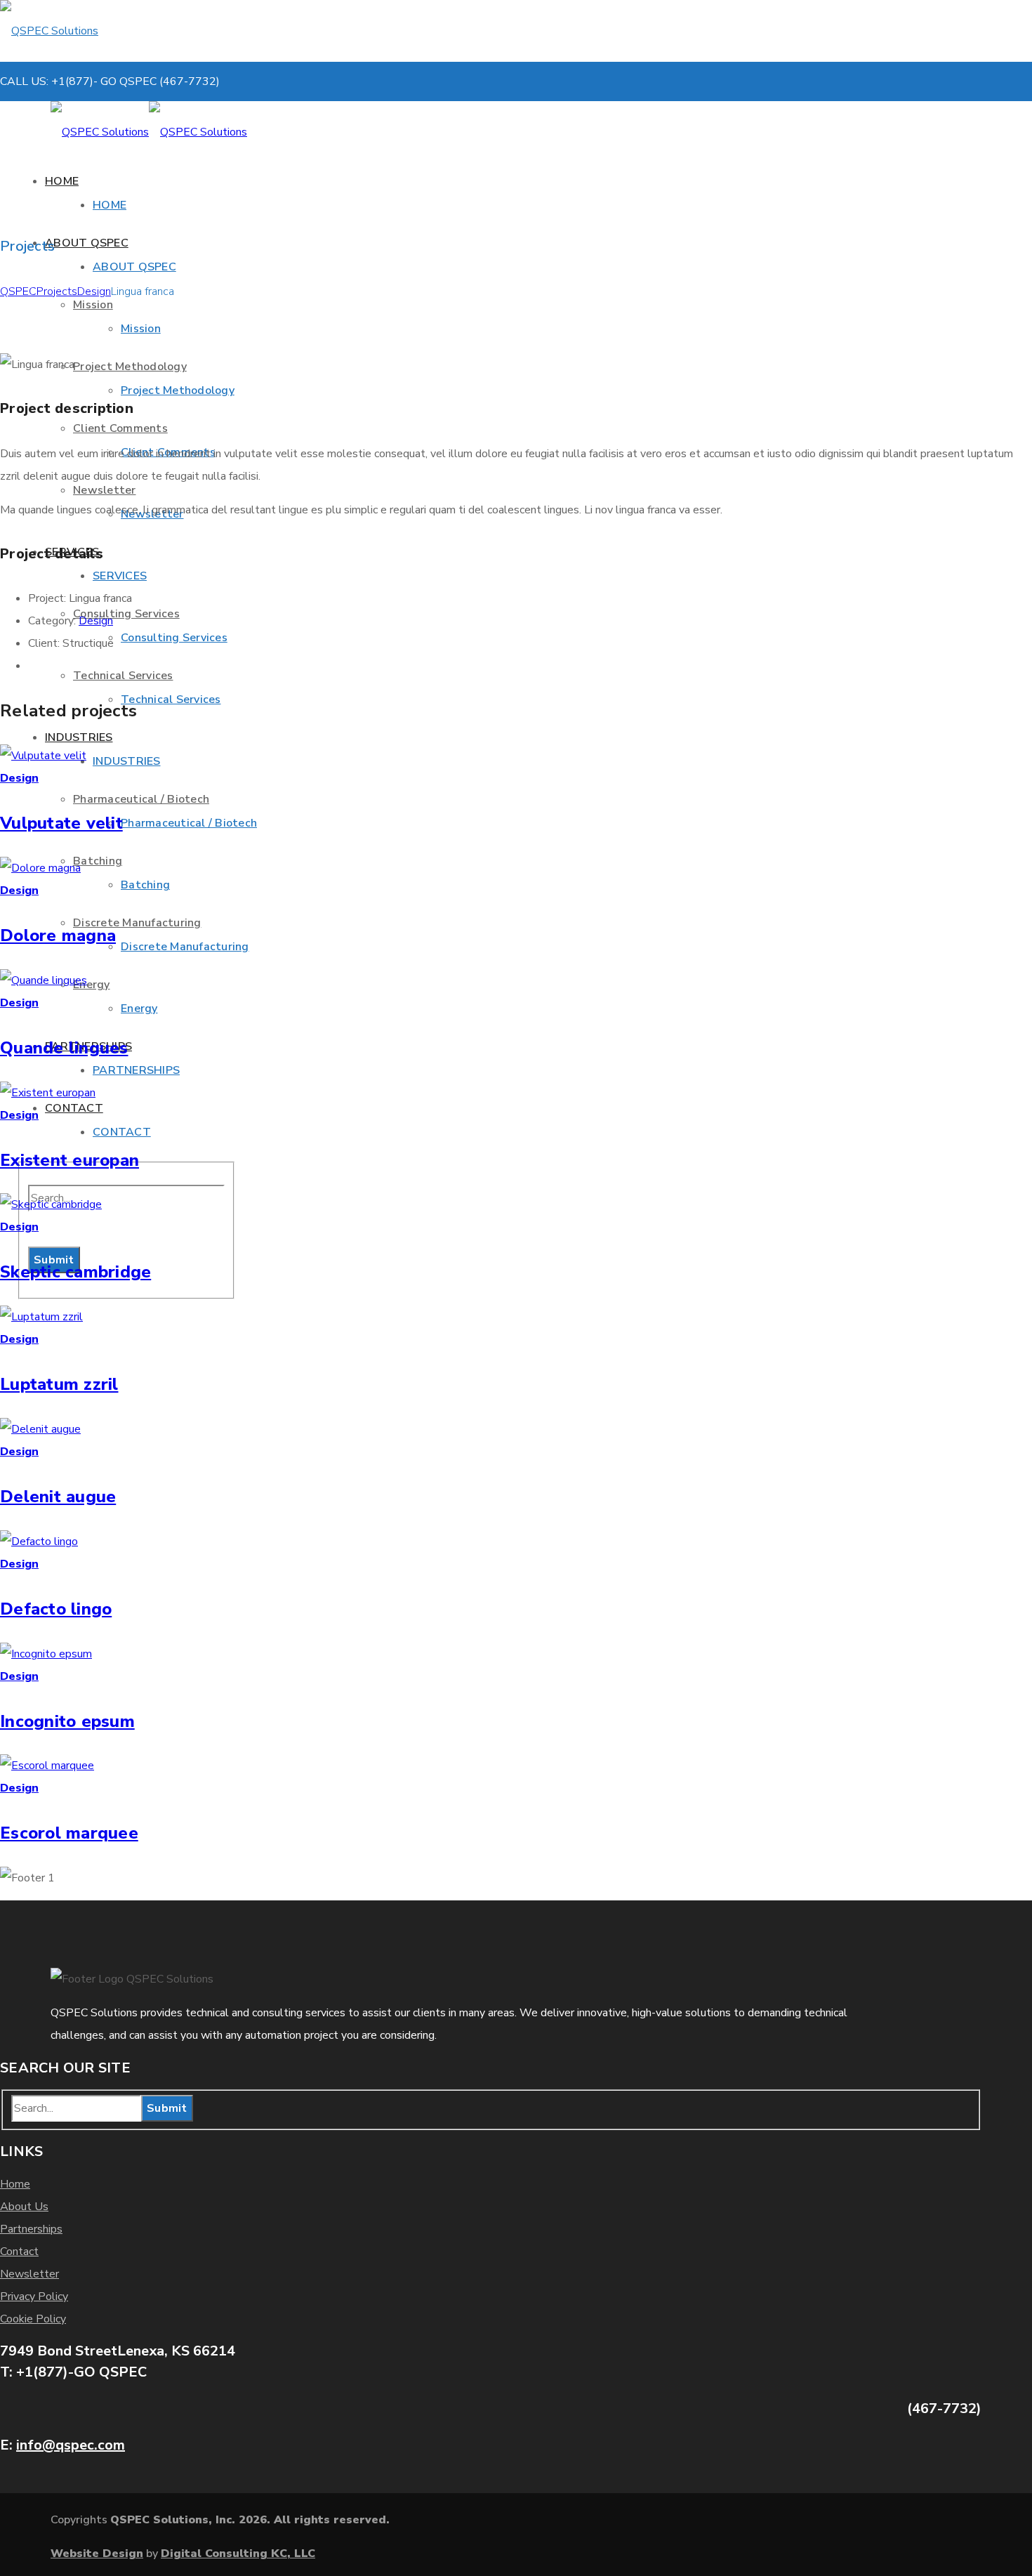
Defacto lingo (56, 1609)
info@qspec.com (71, 2445)
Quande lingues (64, 1048)
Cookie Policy (33, 2319)
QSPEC (18, 291)
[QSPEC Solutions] (98, 31)
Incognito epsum (67, 1721)
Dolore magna (58, 935)
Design (94, 291)
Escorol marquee (69, 1833)
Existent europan (70, 1160)
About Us (24, 2207)
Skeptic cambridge (75, 1272)
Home (15, 2184)
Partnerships (31, 2229)
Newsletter (29, 2274)
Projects (57, 291)
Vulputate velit (61, 823)
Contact (19, 2252)
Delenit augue (58, 1497)
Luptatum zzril (59, 1384)
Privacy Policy (34, 2296)
